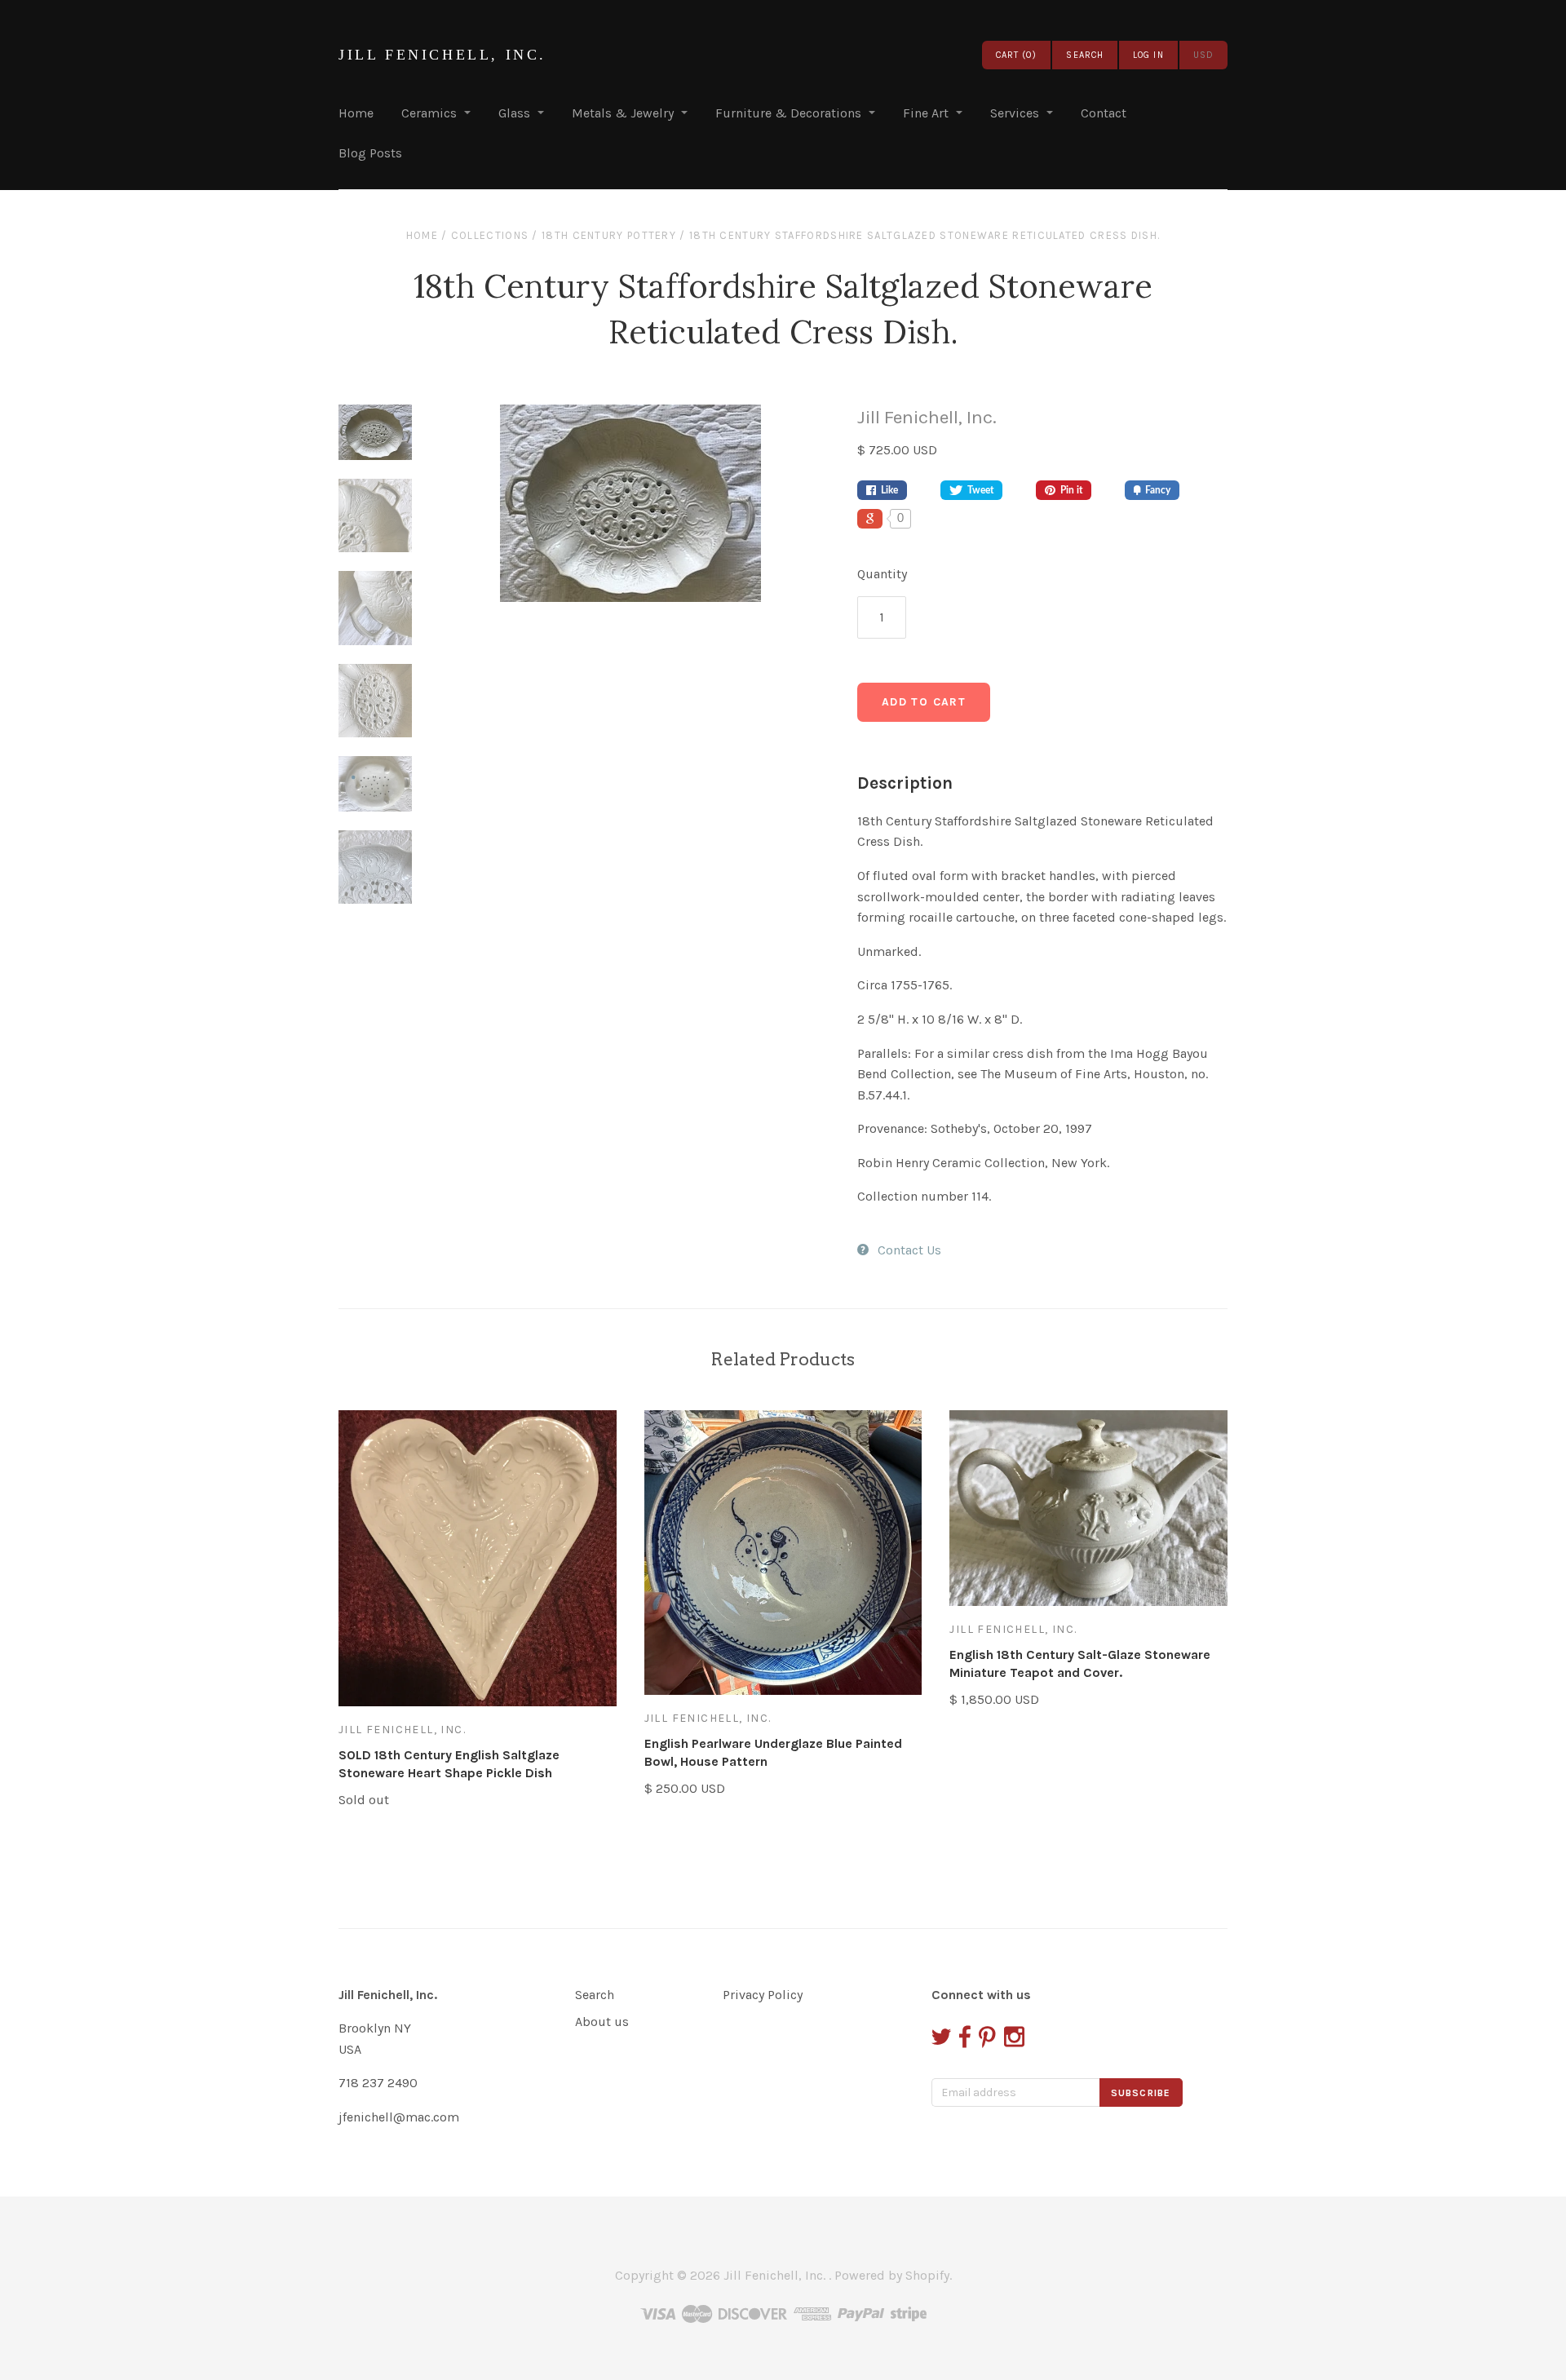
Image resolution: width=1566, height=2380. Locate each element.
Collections (490, 235)
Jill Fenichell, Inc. (442, 55)
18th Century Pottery (609, 235)
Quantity (882, 574)
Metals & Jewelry (623, 113)
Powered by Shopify (892, 2275)
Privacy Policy (763, 1995)
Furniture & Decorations (788, 113)
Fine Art (926, 113)
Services (1015, 113)
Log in (1148, 55)
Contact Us (909, 1250)
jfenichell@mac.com (399, 2117)
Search (595, 1995)
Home (356, 113)
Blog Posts (370, 153)
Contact (1104, 113)
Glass (514, 113)
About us (602, 2022)
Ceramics (429, 113)
